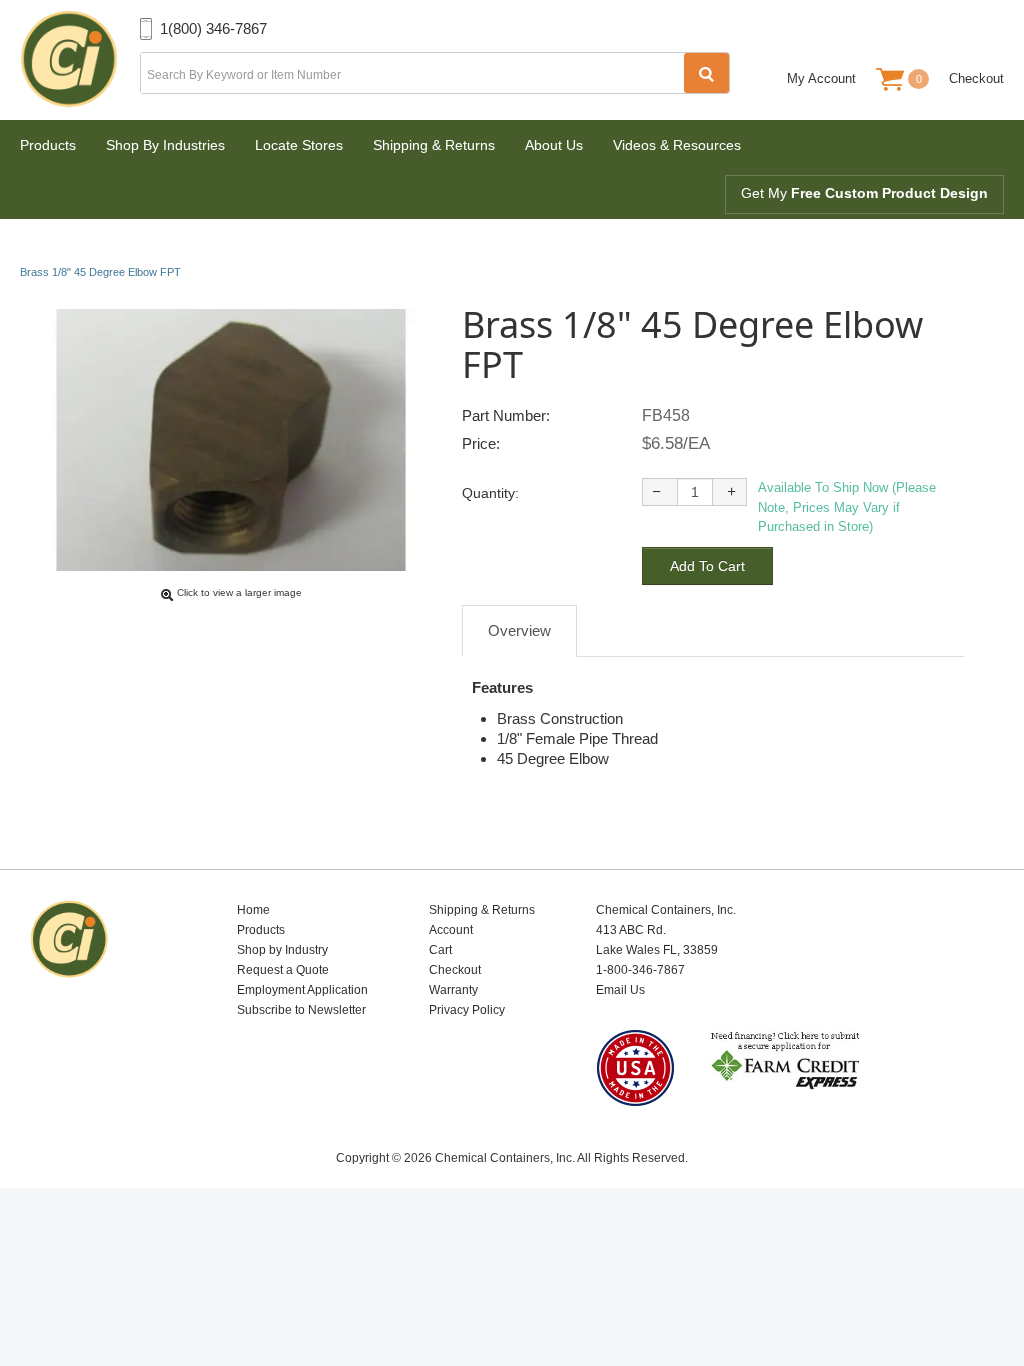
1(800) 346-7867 (213, 28)
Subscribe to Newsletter (301, 1010)
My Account (821, 78)
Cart (440, 950)
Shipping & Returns (434, 145)
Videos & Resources (677, 145)
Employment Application (302, 990)
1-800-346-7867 (640, 970)
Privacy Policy (467, 1010)
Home (253, 910)
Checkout (976, 78)
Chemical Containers (80, 60)
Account (451, 930)
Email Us (620, 990)
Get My (864, 193)
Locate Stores (299, 145)
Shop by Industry (282, 950)
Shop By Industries (165, 145)
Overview (519, 630)
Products (48, 145)
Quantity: (490, 493)
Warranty (453, 990)
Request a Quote (283, 970)
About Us (554, 145)
